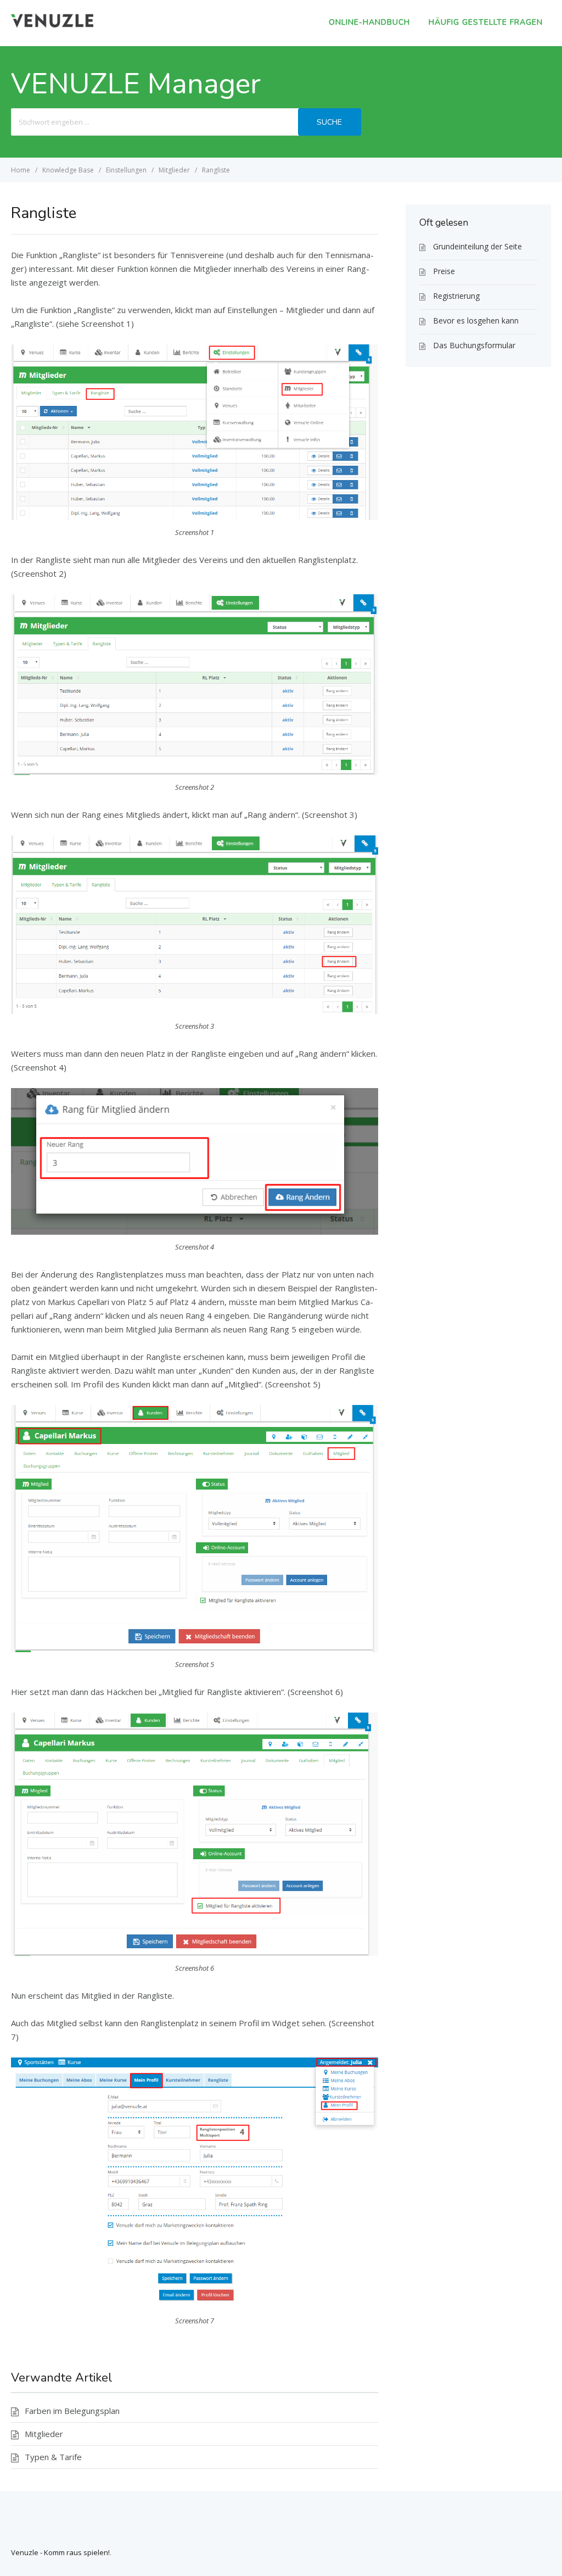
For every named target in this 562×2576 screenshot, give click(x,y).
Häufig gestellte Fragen (486, 22)
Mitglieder (44, 2434)
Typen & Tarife (53, 2457)
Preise (444, 271)
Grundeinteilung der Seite (477, 246)
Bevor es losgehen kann (476, 320)
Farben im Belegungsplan (72, 2411)
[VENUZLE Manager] (52, 24)
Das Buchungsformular (474, 345)
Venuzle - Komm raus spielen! (60, 2552)
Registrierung (456, 296)
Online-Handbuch (369, 22)
